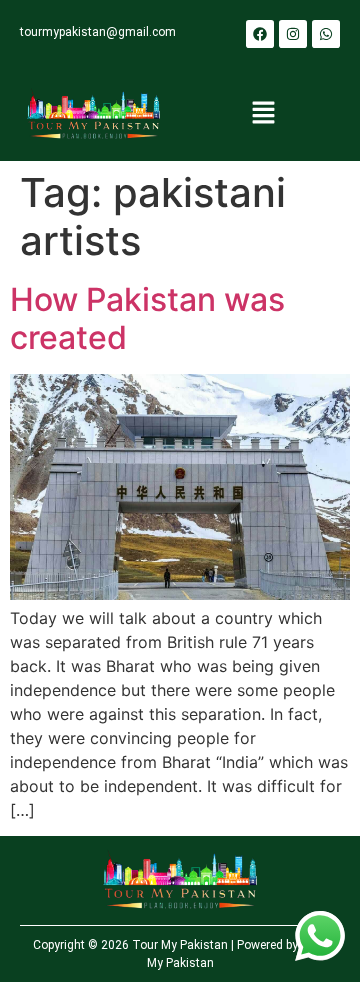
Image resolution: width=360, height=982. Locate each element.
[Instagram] (293, 34)
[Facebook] (260, 34)
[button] (263, 114)
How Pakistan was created (147, 318)
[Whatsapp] (326, 34)
